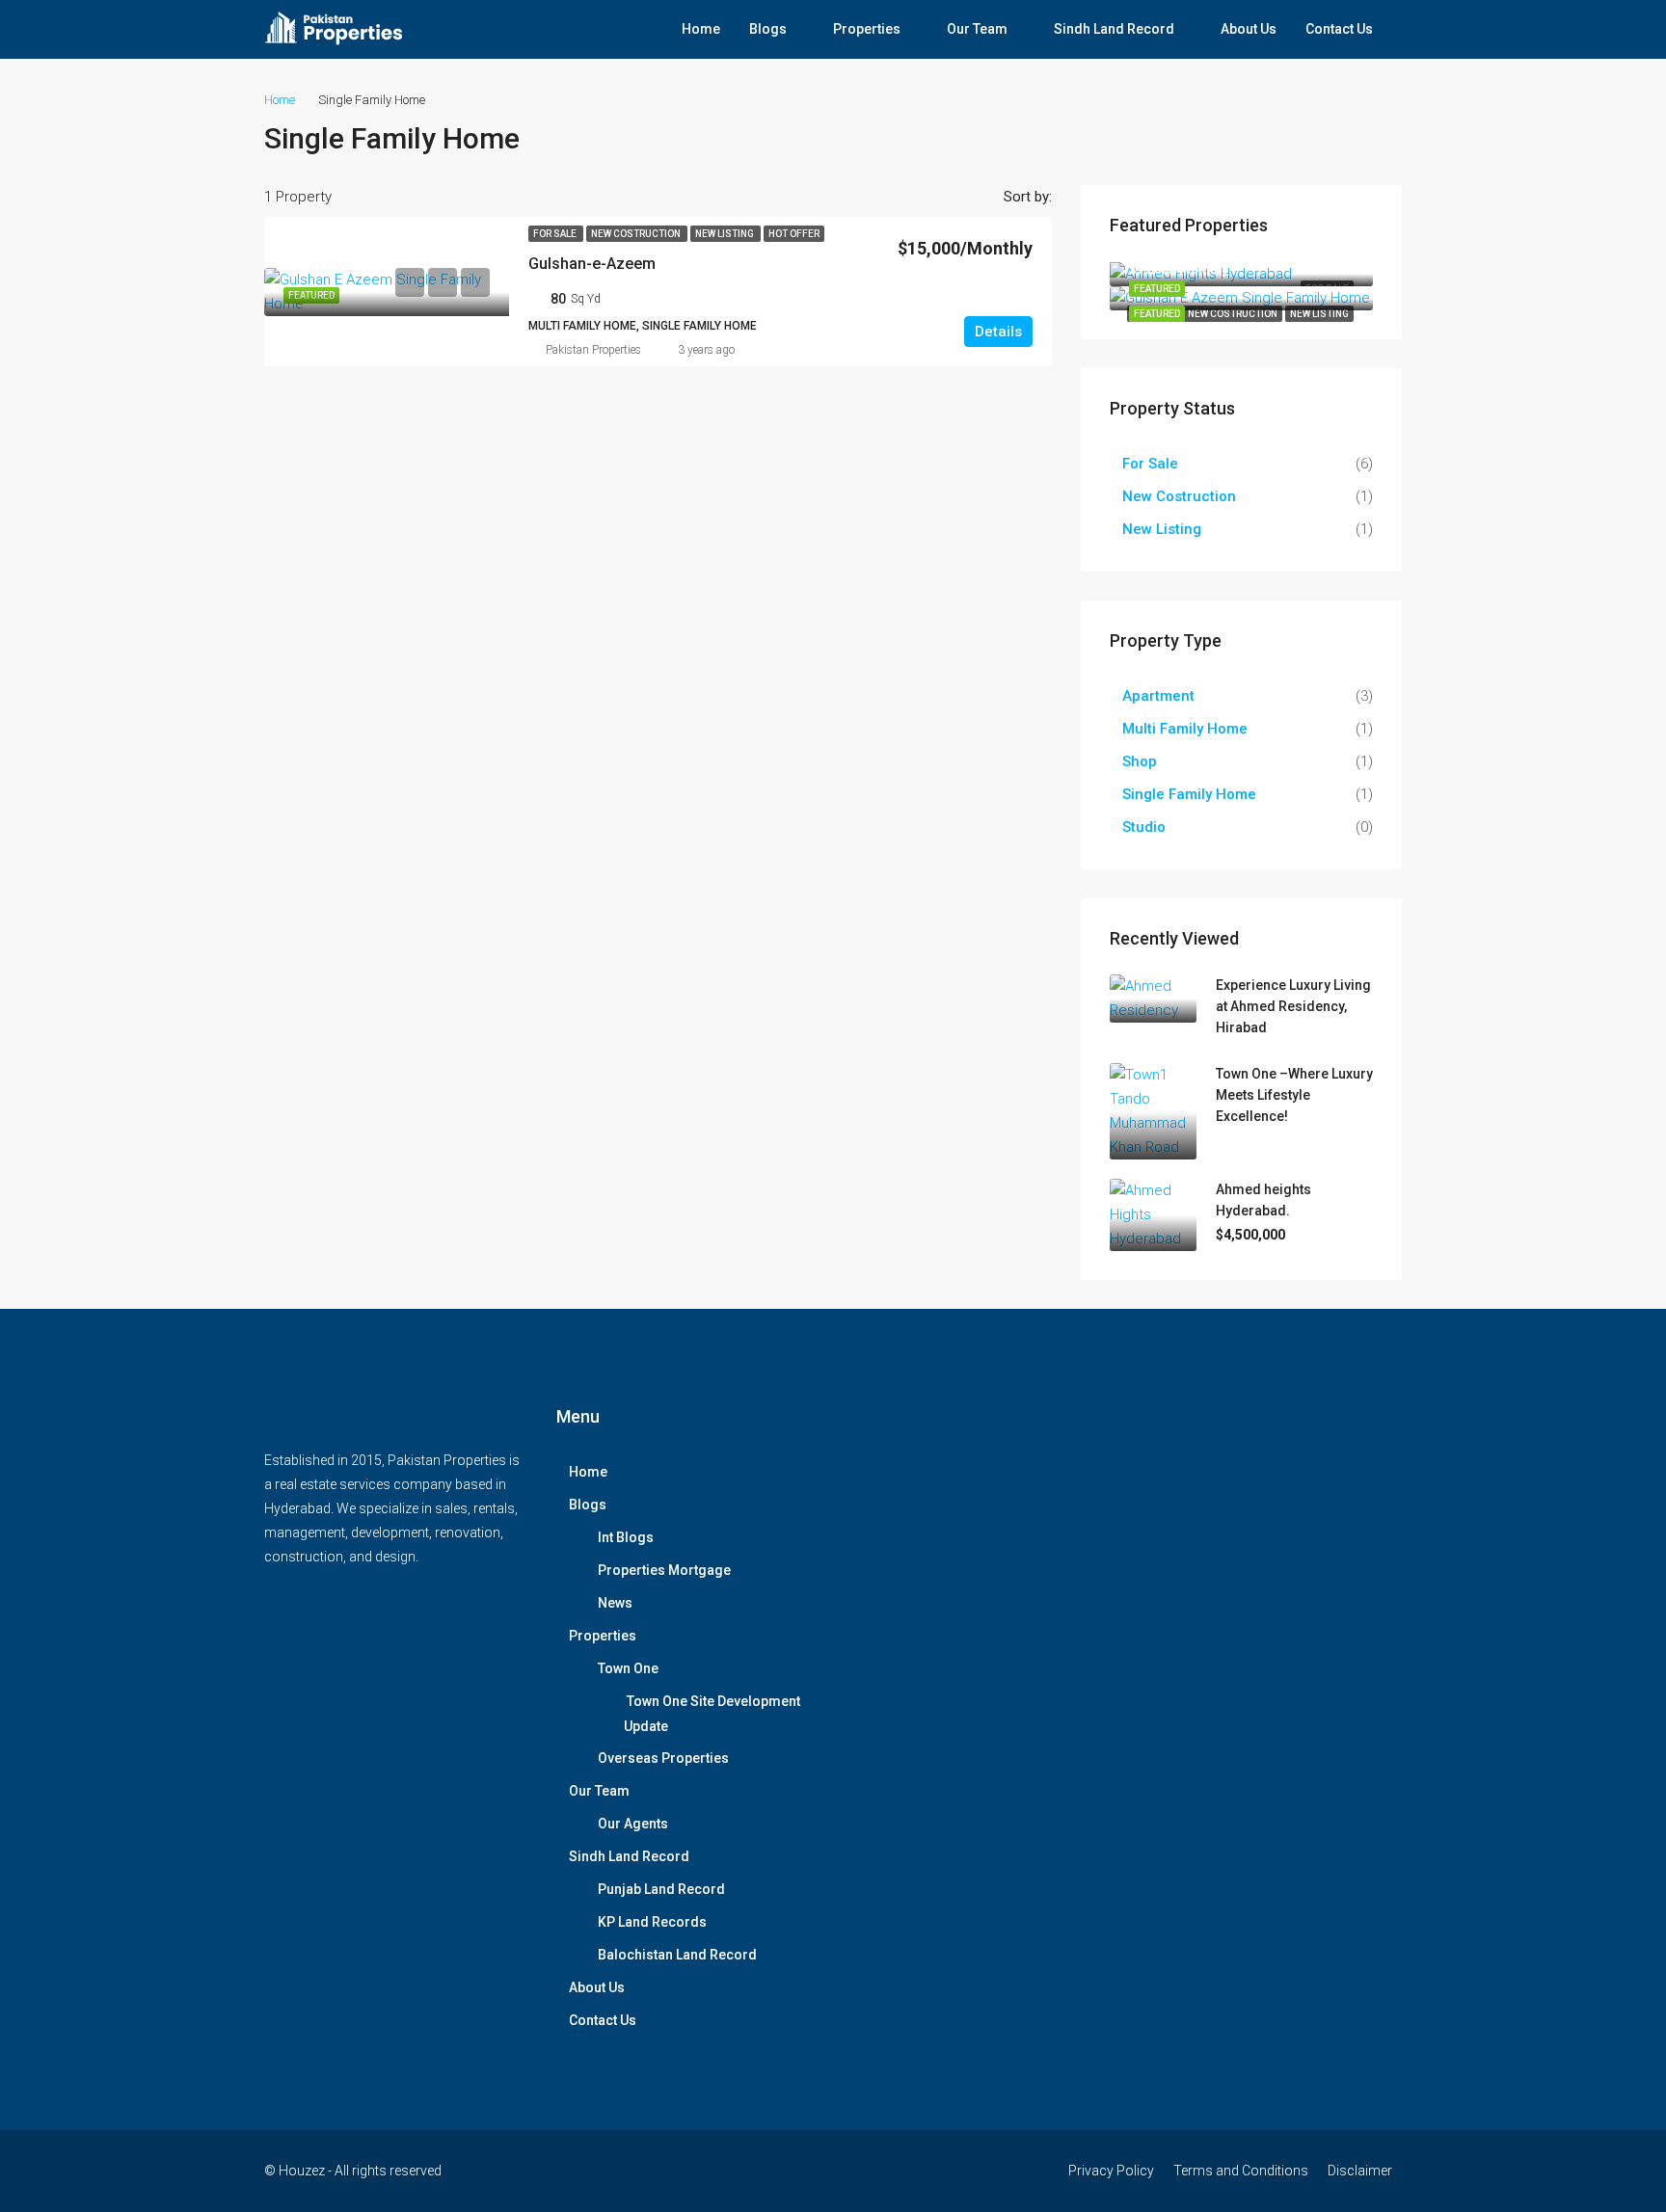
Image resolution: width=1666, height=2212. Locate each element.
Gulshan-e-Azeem (592, 264)
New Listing (726, 234)
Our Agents (633, 1824)
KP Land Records (652, 1922)
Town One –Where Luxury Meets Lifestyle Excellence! (1294, 1095)
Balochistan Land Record (677, 1955)
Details (998, 332)
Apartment (1158, 696)
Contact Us (1339, 29)
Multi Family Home (1185, 729)
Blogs (768, 29)
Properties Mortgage (664, 1570)
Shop (1140, 761)
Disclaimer (1360, 2171)
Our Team (977, 29)
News (615, 1603)
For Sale (556, 234)
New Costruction (637, 234)
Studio (1144, 827)
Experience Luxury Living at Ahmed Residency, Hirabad (1293, 1006)
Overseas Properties (663, 1758)
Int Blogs (626, 1537)
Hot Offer (794, 234)
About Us (1249, 29)
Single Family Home (1189, 794)
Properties (867, 29)
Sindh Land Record (1114, 29)
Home (701, 29)
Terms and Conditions (1241, 2171)
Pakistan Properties (593, 350)
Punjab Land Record (661, 1889)
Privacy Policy (1111, 2171)
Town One (628, 1668)
